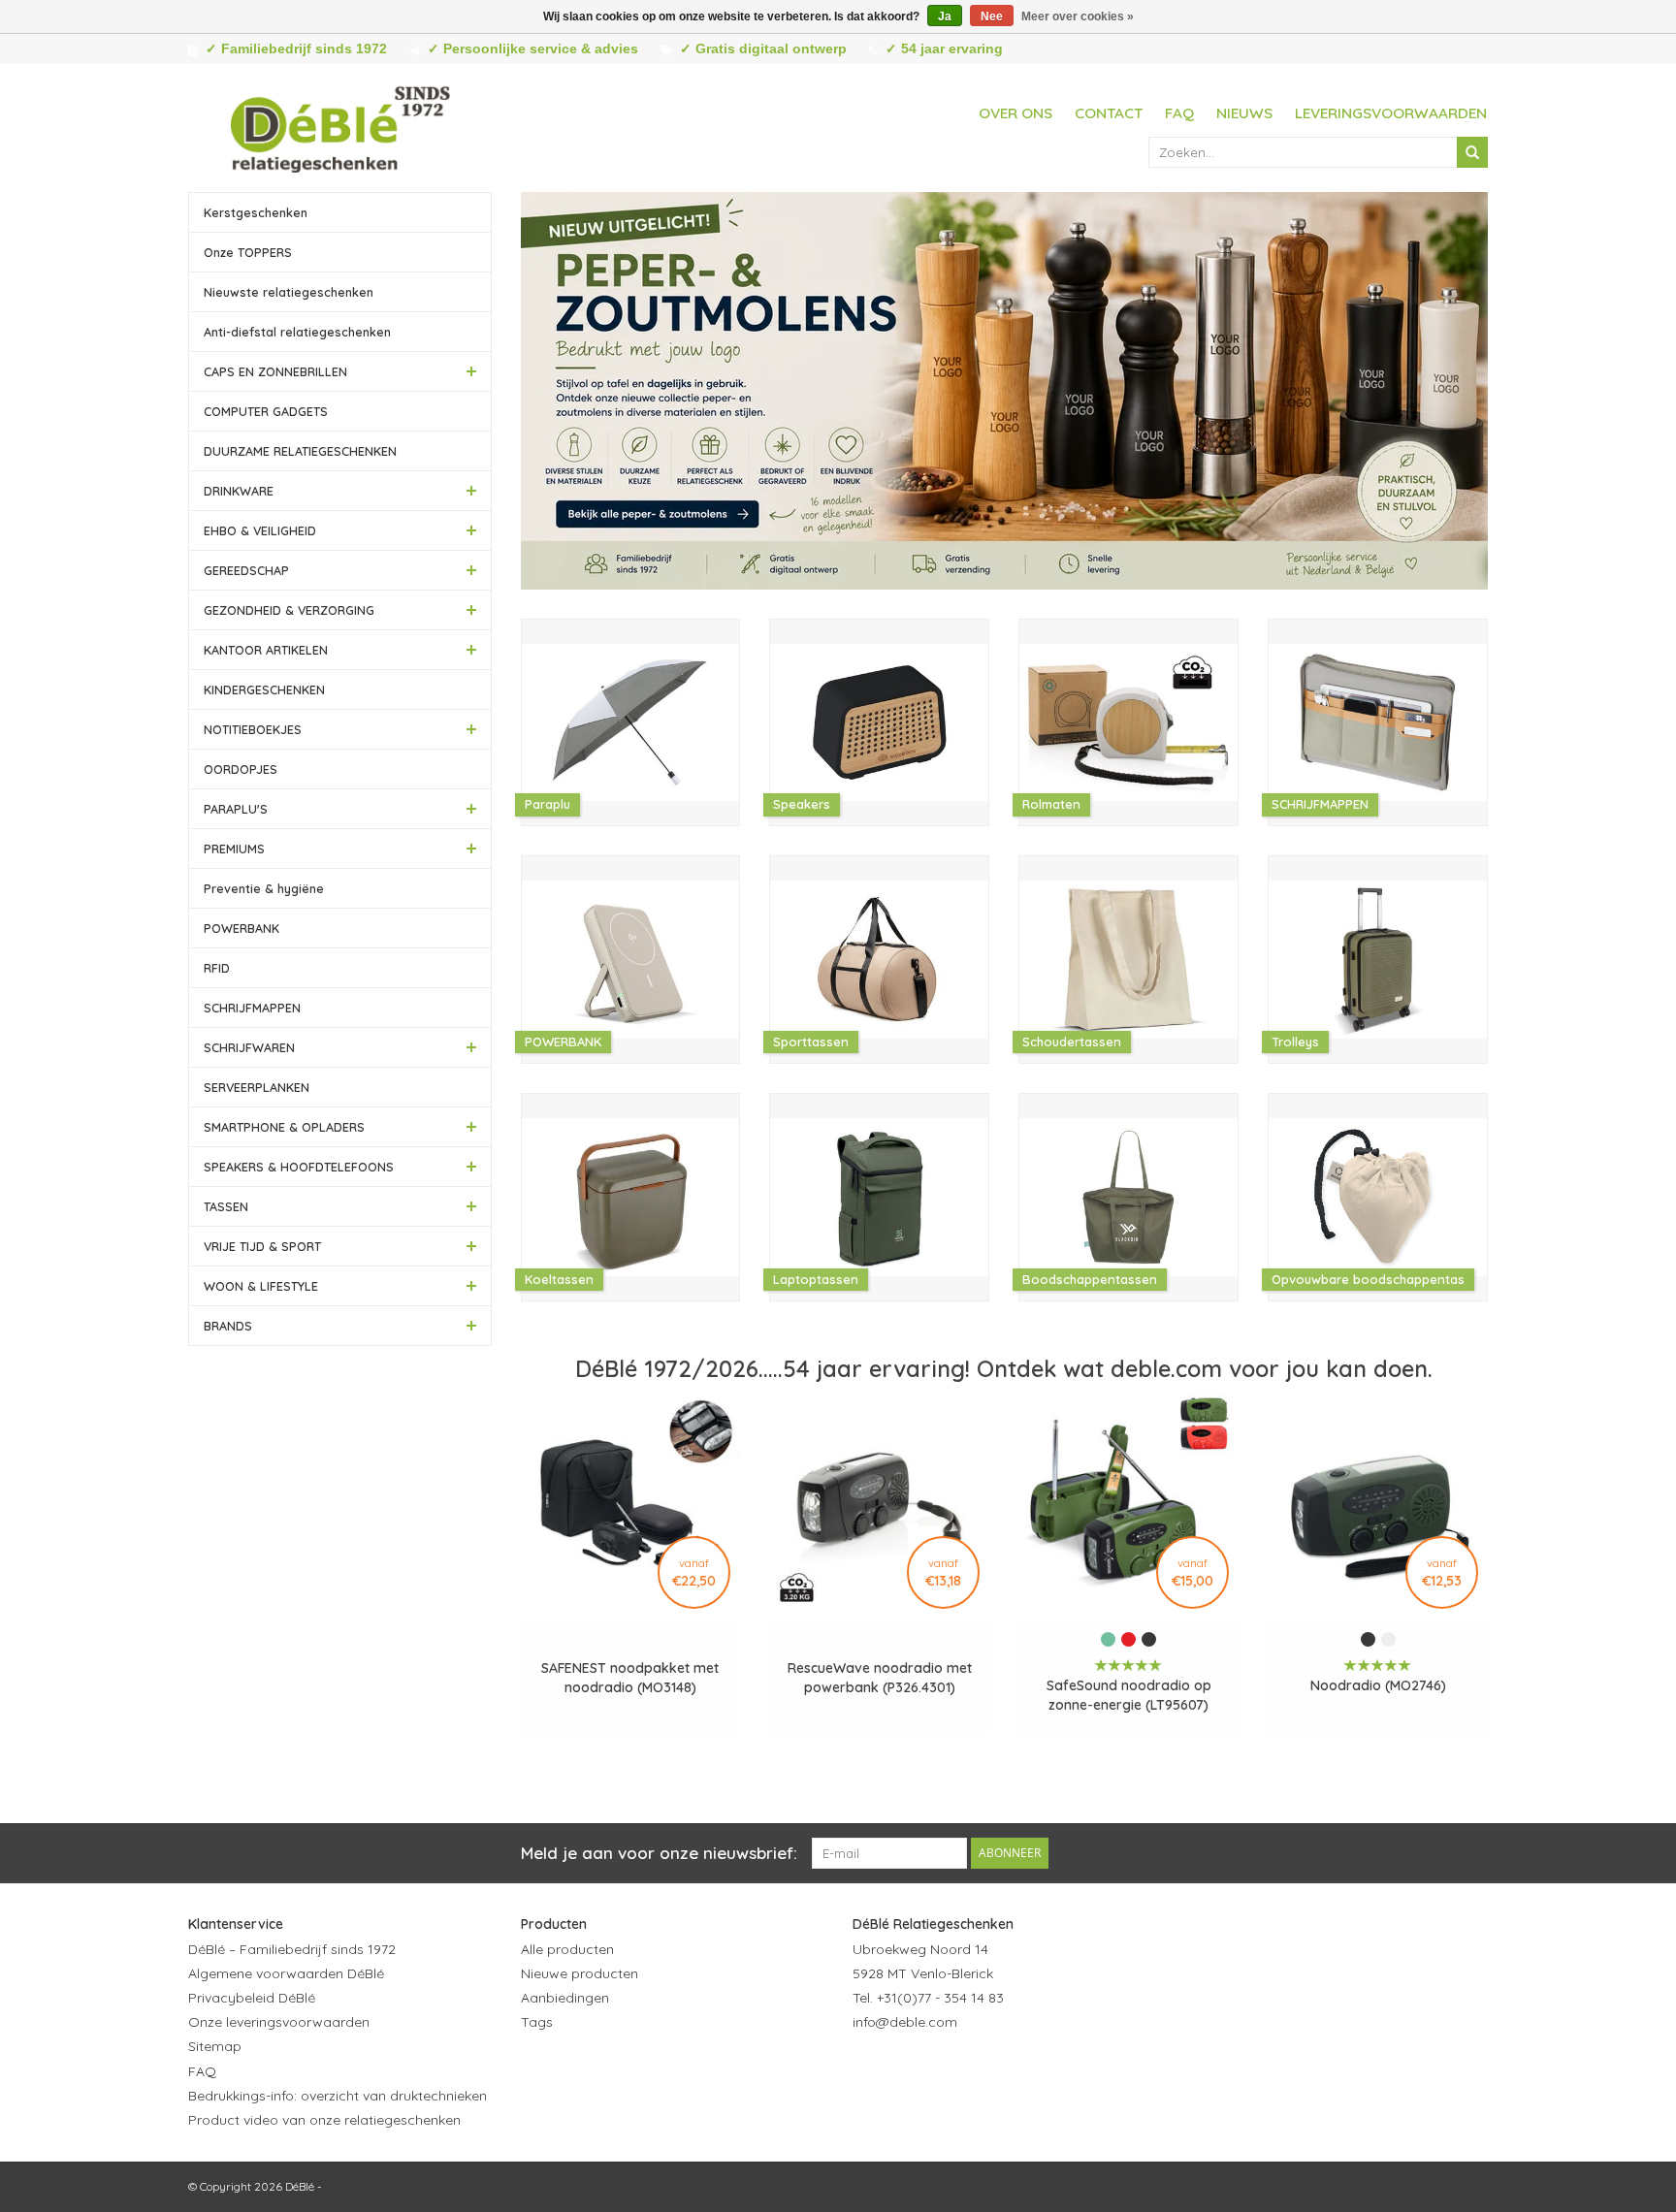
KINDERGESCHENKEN (264, 689)
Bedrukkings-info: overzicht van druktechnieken (338, 2096)
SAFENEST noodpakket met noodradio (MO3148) (630, 1678)
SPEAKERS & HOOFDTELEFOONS (299, 1167)
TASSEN (226, 1206)
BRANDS (228, 1326)
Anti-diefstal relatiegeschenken (297, 332)
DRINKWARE (239, 491)
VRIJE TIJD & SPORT (262, 1246)
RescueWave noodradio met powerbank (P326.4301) (880, 1678)
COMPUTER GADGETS (266, 411)
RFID (217, 968)
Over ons (1015, 113)
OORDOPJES (241, 769)
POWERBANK (242, 928)
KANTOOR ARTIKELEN (266, 650)
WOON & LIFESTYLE (261, 1286)
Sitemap (215, 2046)
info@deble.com (905, 2022)
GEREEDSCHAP (246, 570)
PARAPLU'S (236, 809)
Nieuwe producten (580, 1973)
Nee (992, 16)
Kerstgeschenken (256, 212)
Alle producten (567, 1949)
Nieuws (1244, 113)
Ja (945, 16)
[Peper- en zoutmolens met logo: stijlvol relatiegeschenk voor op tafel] (1005, 391)
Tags (537, 2022)
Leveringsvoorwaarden (1391, 113)
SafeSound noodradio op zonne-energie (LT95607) (1129, 1695)
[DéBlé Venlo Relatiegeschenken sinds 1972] (340, 126)
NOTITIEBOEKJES (253, 729)
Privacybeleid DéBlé (252, 1998)
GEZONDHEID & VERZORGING (289, 610)
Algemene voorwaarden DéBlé (286, 1973)
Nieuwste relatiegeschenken (289, 292)
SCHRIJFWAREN (249, 1047)
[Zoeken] (1472, 152)
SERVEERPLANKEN (257, 1087)
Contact (1109, 113)
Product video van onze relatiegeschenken (324, 2120)
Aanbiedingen (565, 1998)
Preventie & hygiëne (264, 888)
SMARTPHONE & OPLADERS (284, 1127)
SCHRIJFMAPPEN (252, 1008)
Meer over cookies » (1078, 16)
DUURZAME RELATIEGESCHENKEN (300, 451)
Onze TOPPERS (248, 252)
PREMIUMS (234, 849)
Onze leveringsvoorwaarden (279, 2022)
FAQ (1179, 113)
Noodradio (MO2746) (1378, 1685)
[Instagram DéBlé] (973, 2069)
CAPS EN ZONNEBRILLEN (275, 371)
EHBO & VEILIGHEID (260, 530)
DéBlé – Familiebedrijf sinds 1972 (292, 1949)
